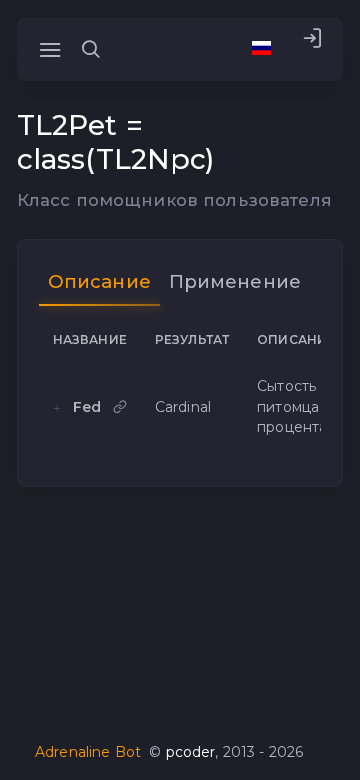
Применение (235, 281)
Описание (99, 281)
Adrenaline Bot (88, 752)
